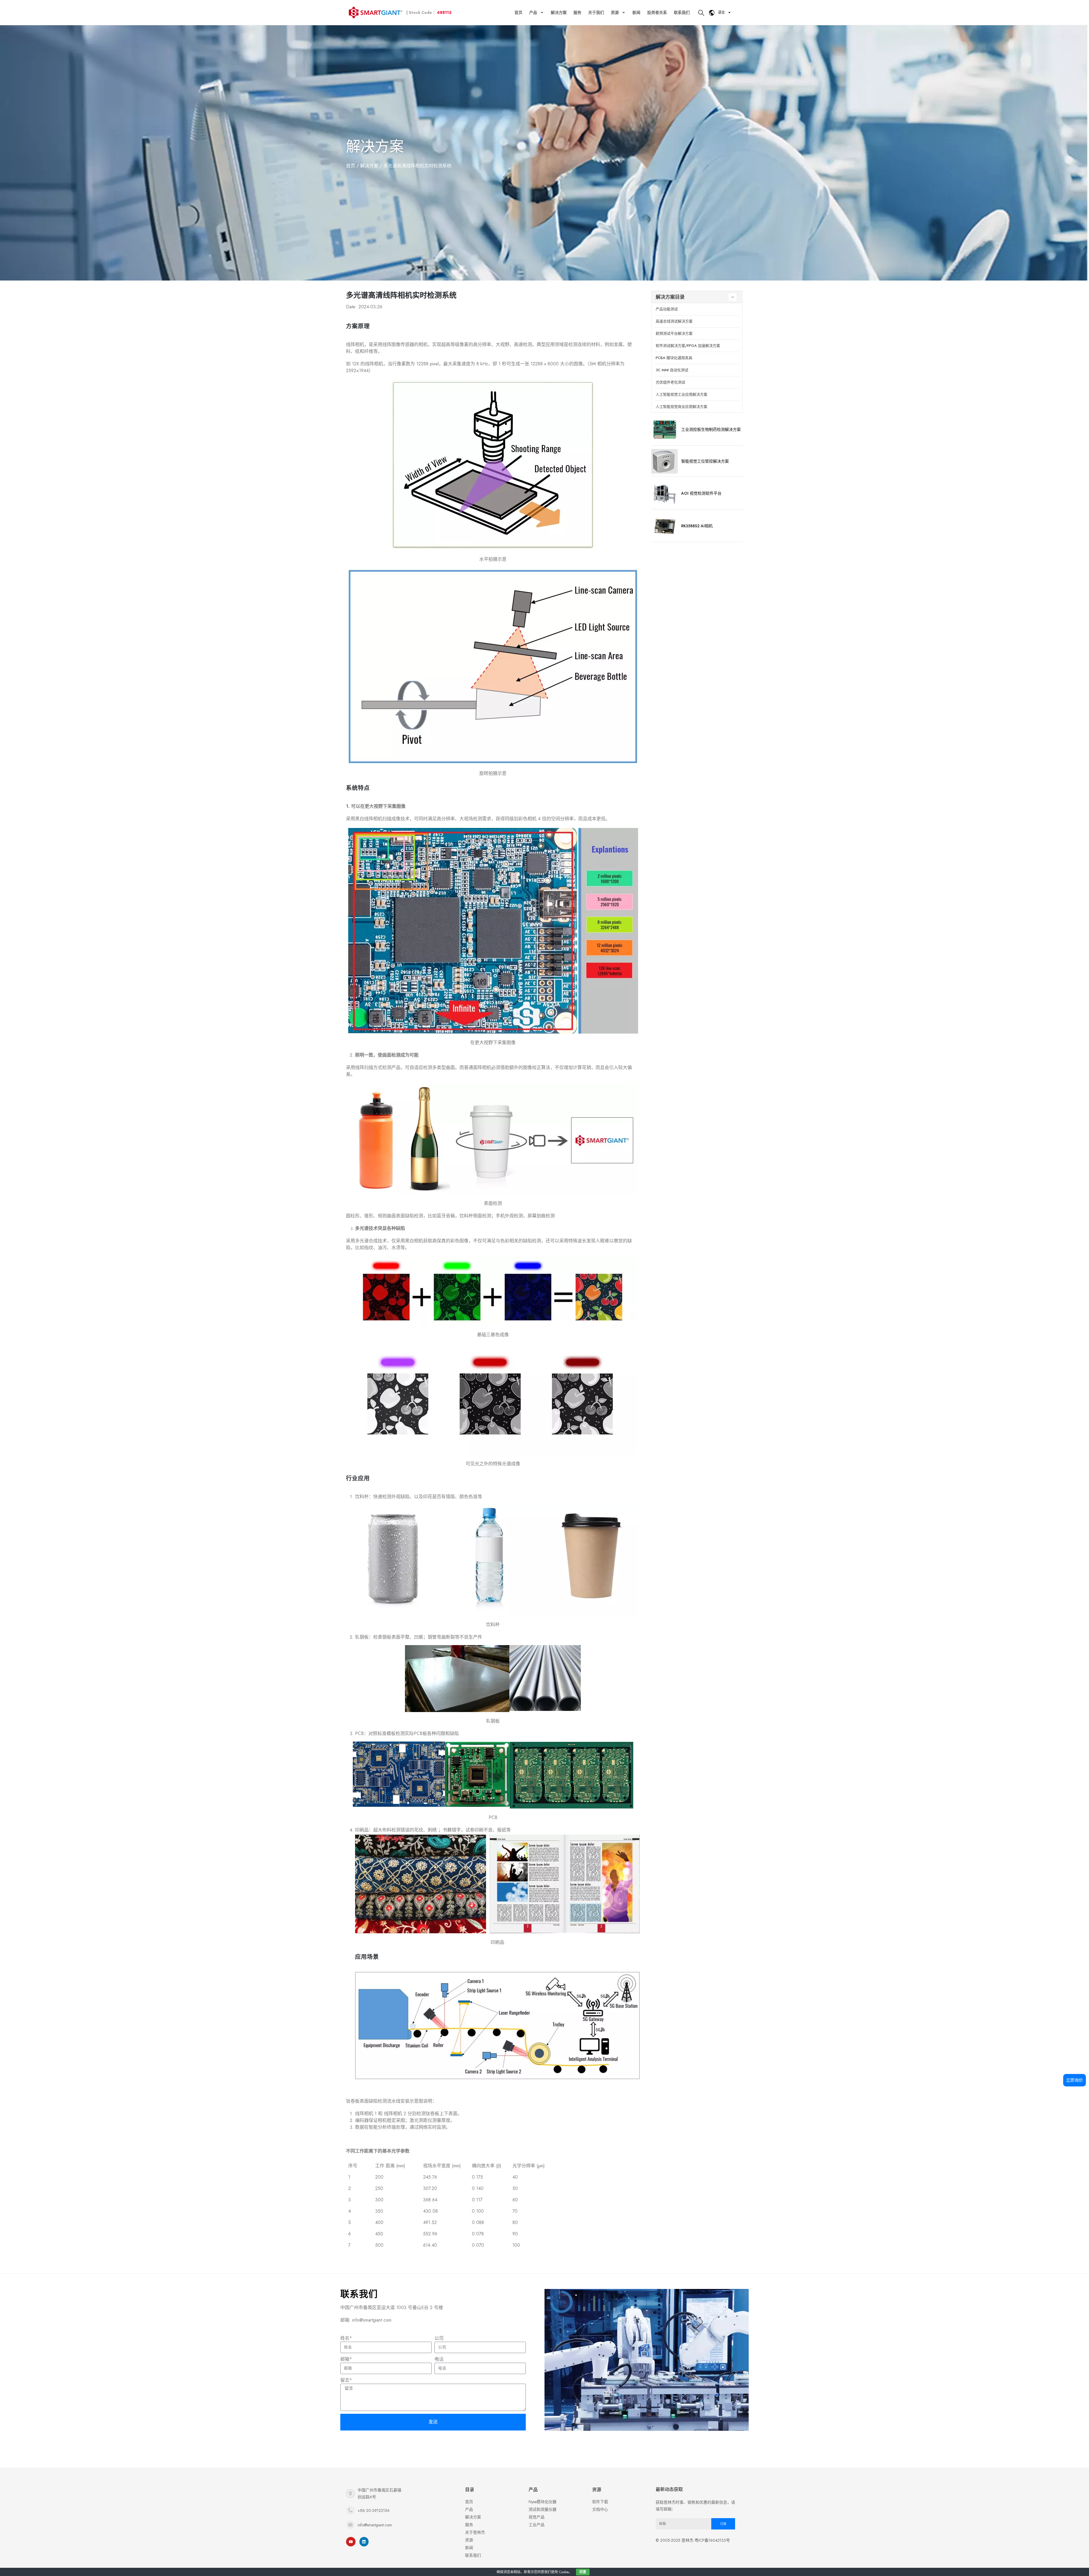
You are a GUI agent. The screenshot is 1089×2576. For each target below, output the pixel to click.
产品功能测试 (667, 309)
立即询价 (1075, 2080)
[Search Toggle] (701, 13)
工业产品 (537, 2525)
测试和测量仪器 (543, 2509)
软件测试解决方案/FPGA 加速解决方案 (688, 346)
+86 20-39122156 (374, 2510)
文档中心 (600, 2509)
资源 (615, 12)
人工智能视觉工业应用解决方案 (681, 394)
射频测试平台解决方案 (674, 333)
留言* (346, 2380)
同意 (583, 2572)
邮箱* (346, 2359)
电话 (439, 2359)
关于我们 (596, 12)
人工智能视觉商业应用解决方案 (681, 407)
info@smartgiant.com (375, 2525)
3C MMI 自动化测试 (672, 370)
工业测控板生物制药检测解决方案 (711, 429)
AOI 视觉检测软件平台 (701, 493)
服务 (577, 12)
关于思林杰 (475, 2532)
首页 (518, 12)
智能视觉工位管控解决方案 (705, 461)
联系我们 (682, 12)
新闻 (636, 12)
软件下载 (600, 2502)
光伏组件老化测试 (670, 382)
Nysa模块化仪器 (543, 2502)
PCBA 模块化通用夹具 (674, 358)
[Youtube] (351, 2542)
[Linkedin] (364, 2542)
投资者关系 (657, 12)
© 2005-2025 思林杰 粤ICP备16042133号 (693, 2540)
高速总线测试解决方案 (674, 321)
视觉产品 (537, 2517)
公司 (439, 2338)
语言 (721, 12)
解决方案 (559, 12)
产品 (533, 12)
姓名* (346, 2338)
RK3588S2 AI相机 (697, 526)
